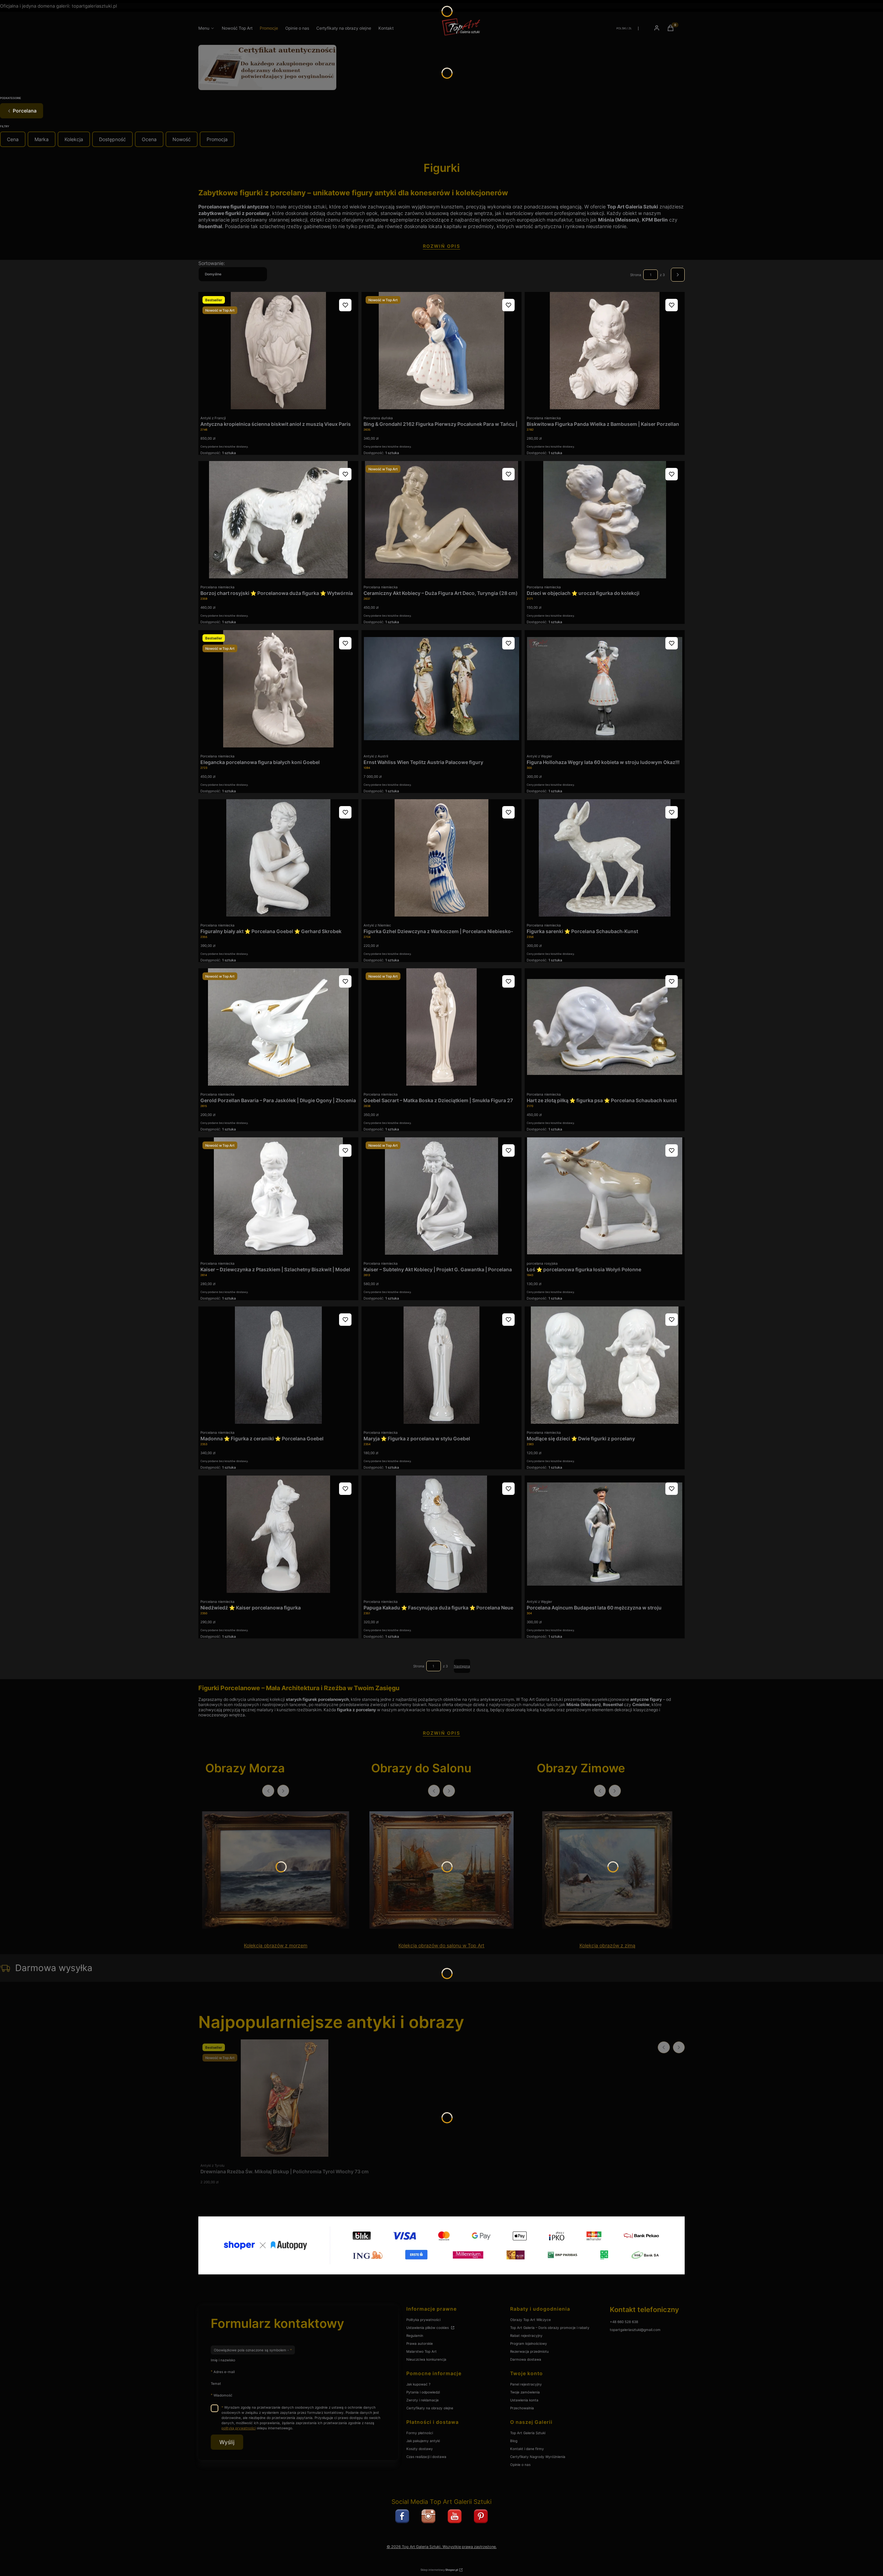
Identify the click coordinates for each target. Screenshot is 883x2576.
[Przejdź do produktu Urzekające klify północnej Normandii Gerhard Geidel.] (276, 1870)
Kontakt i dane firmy (527, 2449)
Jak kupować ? (418, 2384)
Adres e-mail (224, 2372)
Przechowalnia (522, 2408)
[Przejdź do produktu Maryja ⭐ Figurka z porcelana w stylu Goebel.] (441, 1365)
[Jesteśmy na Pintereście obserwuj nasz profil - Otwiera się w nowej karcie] (481, 2516)
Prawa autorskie (420, 2343)
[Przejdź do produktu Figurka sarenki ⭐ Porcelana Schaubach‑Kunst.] (605, 858)
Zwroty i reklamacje (423, 2400)
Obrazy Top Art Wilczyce (530, 2320)
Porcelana (25, 111)
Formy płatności (420, 2433)
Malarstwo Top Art (421, 2351)
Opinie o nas (520, 2465)
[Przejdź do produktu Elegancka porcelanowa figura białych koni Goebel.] (278, 689)
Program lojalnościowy (529, 2343)
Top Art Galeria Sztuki (528, 2433)
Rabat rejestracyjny (526, 2335)
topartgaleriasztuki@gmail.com (635, 2330)
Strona (636, 275)
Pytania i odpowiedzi (423, 2392)
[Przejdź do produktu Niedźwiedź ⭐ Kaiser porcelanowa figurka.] (278, 1534)
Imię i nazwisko (223, 2360)
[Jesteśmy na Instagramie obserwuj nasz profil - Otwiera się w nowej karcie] (428, 2516)
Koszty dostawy (420, 2449)
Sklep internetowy (439, 2570)
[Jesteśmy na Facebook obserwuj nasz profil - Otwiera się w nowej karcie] (402, 2516)
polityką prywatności (239, 2428)
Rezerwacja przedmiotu (529, 2351)
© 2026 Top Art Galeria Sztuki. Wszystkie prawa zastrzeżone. (442, 2547)
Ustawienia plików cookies (428, 2328)
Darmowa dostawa (526, 2359)
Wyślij (227, 2442)
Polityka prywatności (423, 2320)
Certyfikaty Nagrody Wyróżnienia (538, 2457)
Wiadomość (223, 2395)
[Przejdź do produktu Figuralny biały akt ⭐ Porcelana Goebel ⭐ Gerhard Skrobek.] (278, 858)
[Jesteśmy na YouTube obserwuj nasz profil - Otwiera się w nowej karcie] (455, 2516)
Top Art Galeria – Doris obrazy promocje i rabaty (550, 2328)
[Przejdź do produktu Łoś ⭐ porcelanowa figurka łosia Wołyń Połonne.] (605, 1196)
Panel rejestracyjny (526, 2384)
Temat (216, 2383)
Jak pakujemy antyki (423, 2441)
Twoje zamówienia (525, 2392)
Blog (514, 2441)
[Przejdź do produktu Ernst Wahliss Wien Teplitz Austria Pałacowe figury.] (441, 689)
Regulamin (415, 2335)
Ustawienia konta (524, 2400)
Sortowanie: (212, 263)
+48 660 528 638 (624, 2322)
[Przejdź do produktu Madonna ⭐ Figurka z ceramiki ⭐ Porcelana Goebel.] (278, 1365)
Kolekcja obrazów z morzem (276, 1946)
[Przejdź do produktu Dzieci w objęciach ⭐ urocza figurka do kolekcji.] (605, 520)
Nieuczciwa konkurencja (426, 2359)
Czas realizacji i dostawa (426, 2457)
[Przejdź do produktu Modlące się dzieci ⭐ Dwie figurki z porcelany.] (605, 1365)
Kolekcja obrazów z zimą (607, 1946)
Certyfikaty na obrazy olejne (430, 2408)
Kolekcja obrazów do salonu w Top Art (441, 1946)
